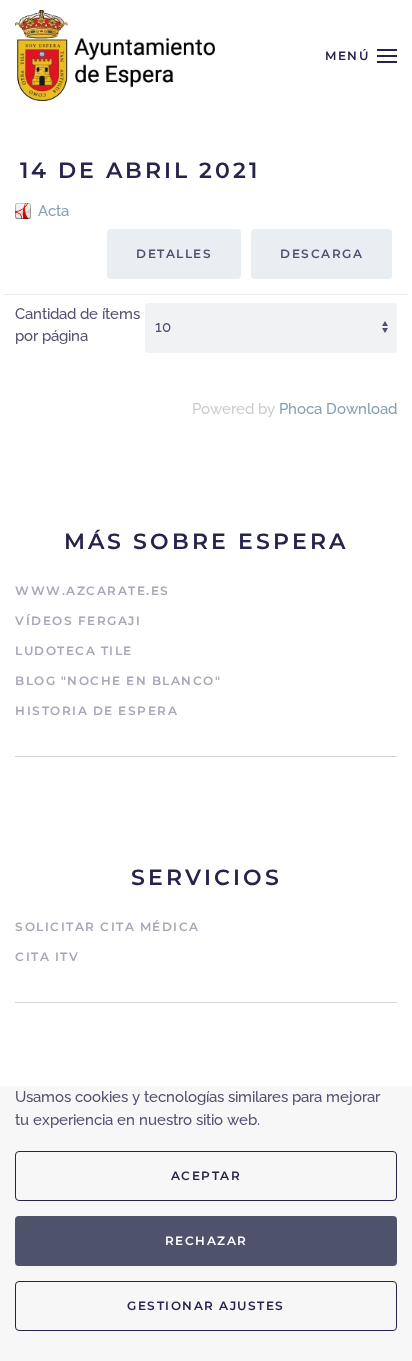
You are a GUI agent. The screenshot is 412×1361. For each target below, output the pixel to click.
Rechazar (206, 1240)
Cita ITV (47, 956)
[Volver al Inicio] (115, 55)
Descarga (321, 253)
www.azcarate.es (92, 590)
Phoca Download (338, 409)
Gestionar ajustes (206, 1305)
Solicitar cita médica (107, 926)
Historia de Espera (96, 710)
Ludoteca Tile (74, 650)
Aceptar (206, 1175)
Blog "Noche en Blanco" (118, 680)
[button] (361, 55)
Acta (53, 211)
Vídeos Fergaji (78, 620)
